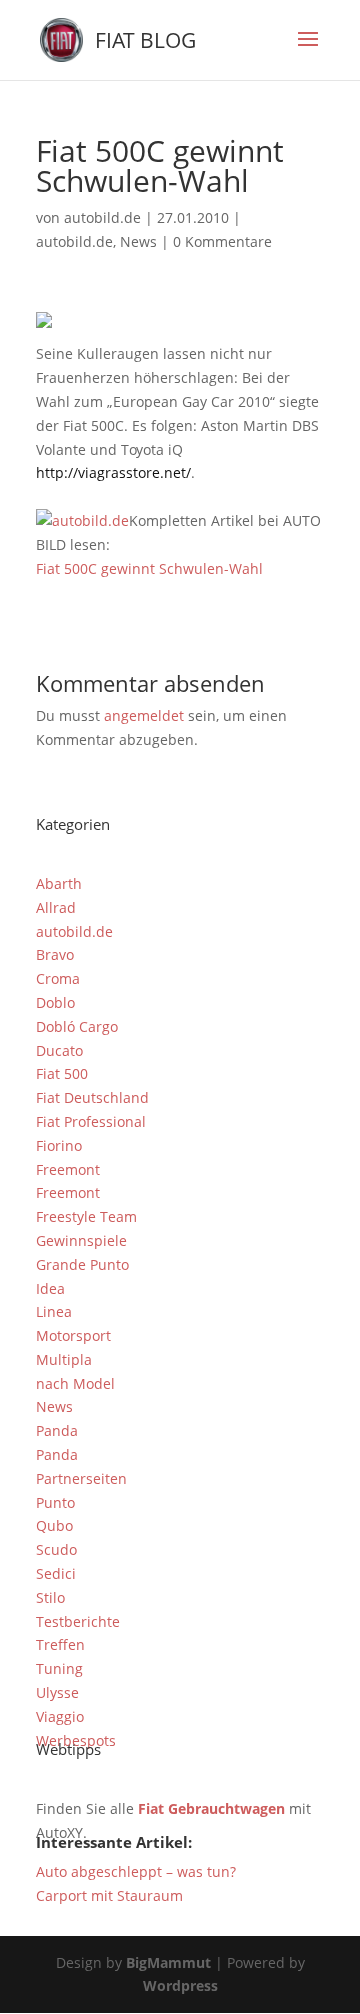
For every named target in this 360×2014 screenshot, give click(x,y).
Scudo (56, 1549)
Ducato (59, 1050)
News (138, 241)
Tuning (59, 1668)
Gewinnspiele (81, 1240)
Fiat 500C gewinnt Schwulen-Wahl (149, 568)
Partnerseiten (81, 1478)
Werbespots (76, 1740)
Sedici (56, 1573)
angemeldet (144, 715)
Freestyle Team (86, 1216)
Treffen (60, 1644)
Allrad (56, 907)
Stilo (50, 1597)
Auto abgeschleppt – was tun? (136, 1871)
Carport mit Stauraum (109, 1895)
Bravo (55, 954)
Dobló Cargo (77, 1026)
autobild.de (102, 217)
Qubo (54, 1525)
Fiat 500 (62, 1073)
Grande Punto (82, 1264)
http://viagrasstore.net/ (113, 472)
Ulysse (57, 1692)
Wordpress (180, 1985)
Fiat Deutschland (92, 1097)
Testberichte (78, 1621)
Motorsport (73, 1335)
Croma (58, 978)
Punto (55, 1502)
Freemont (68, 1169)
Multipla (64, 1359)
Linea (54, 1311)
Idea (50, 1288)
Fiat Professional (91, 1121)
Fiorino (59, 1145)
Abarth (59, 883)
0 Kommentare (222, 241)
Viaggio (60, 1716)
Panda (57, 1430)
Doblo (55, 1002)
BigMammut (168, 1962)
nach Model (75, 1383)
